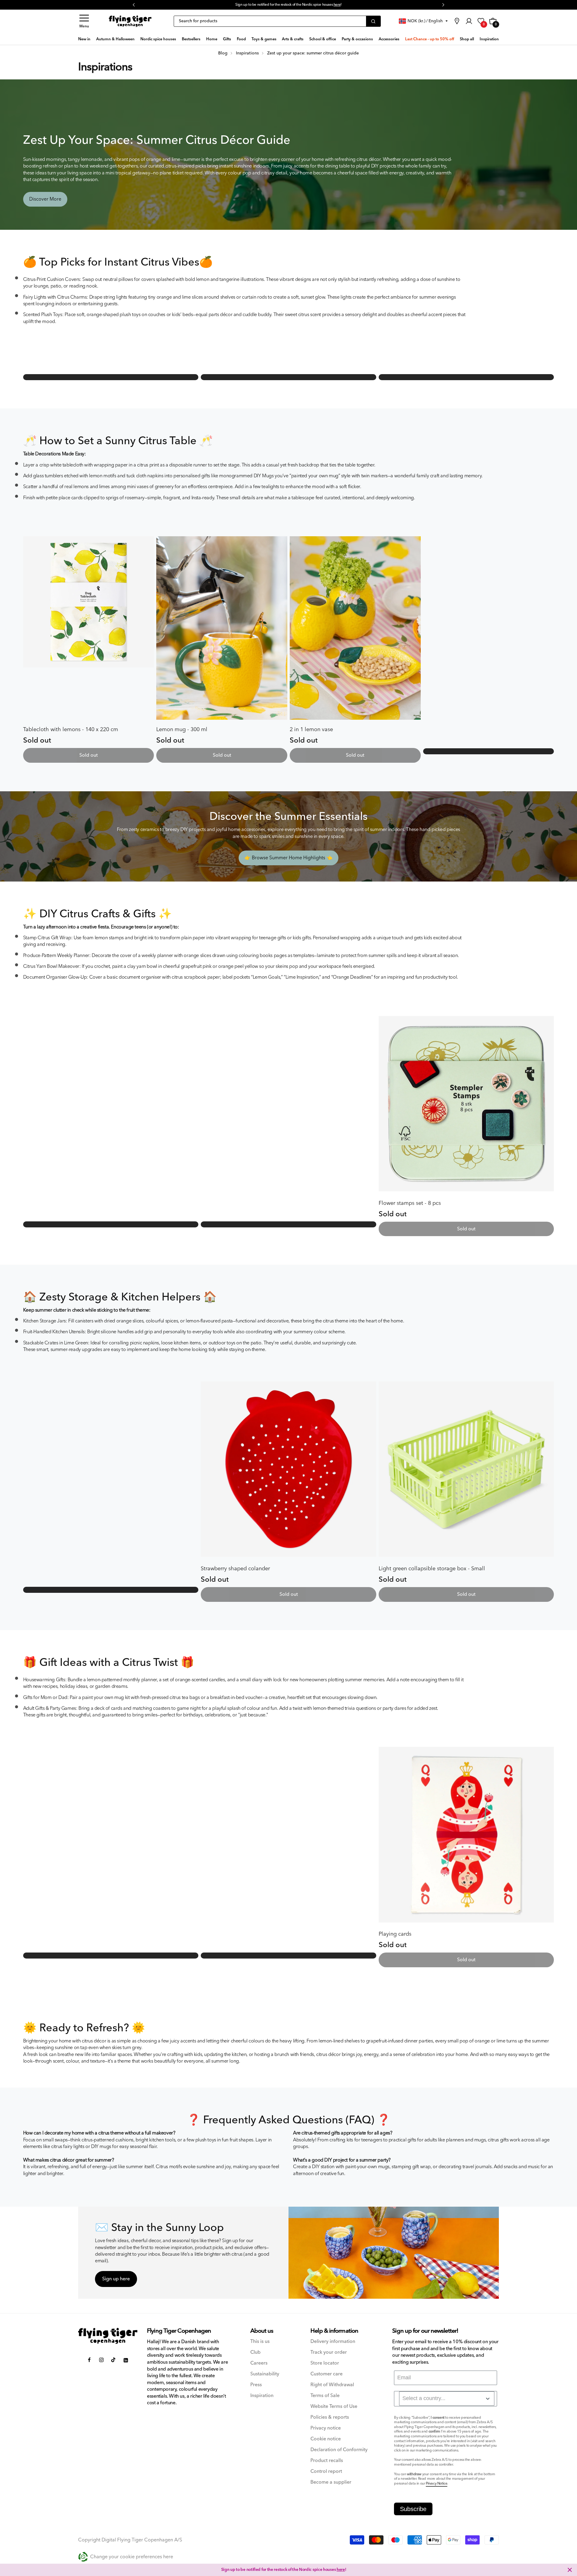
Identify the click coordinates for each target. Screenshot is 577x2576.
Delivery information (333, 2342)
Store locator (325, 2363)
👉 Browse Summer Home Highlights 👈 (288, 858)
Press (256, 2385)
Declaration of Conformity (339, 2450)
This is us (260, 2342)
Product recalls (327, 2461)
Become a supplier (331, 2482)
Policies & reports (330, 2417)
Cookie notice (326, 2439)
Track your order (329, 2352)
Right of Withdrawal (332, 2385)
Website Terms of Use (334, 2407)
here (341, 2570)
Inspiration (262, 2396)
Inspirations (105, 67)
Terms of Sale (325, 2396)
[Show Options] (488, 2399)
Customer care (327, 2374)
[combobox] (447, 2399)
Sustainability (265, 2374)
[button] (84, 21)
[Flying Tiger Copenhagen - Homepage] (130, 21)
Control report (326, 2471)
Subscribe (413, 2509)
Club (255, 2352)
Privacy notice (326, 2428)
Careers (259, 2363)
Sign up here (116, 2279)
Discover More (45, 199)
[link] (457, 21)
